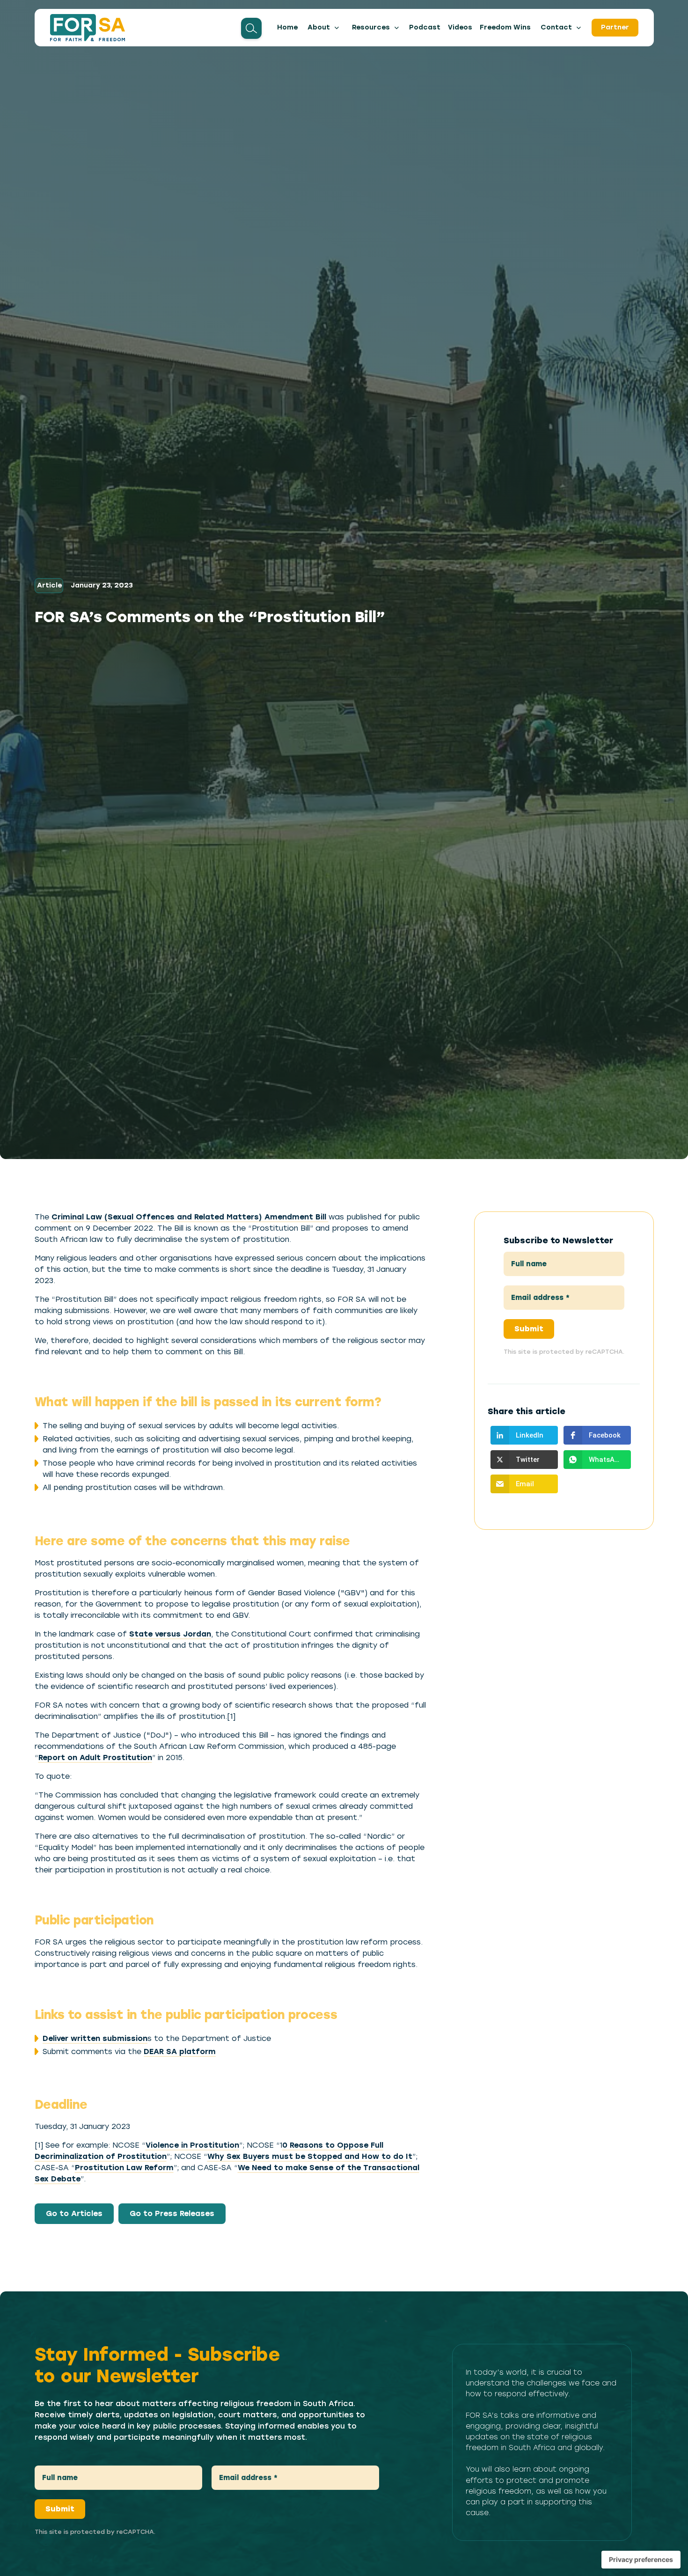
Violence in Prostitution (192, 2145)
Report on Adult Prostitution (95, 1758)
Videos (460, 27)
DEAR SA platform (180, 2051)
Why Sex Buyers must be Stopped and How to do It (310, 2156)
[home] (88, 28)
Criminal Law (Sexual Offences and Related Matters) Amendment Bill (190, 1217)
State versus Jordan (170, 1634)
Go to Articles (74, 2213)
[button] (323, 28)
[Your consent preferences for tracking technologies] (641, 2560)
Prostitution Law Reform (124, 2168)
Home (287, 27)
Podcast (425, 27)
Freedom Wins (505, 27)
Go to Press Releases (172, 2213)
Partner (615, 27)
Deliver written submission (95, 2038)
